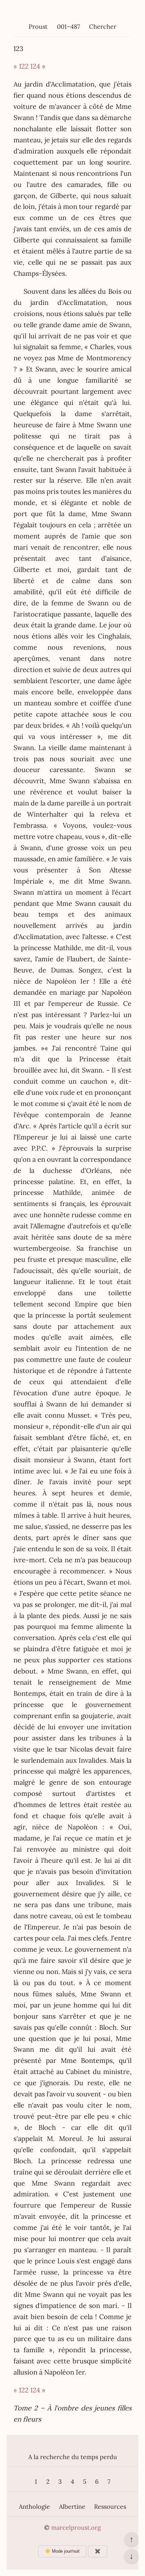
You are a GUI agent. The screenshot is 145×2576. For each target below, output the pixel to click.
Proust (38, 27)
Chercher (103, 27)
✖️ (98, 2551)
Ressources (110, 2507)
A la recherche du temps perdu (73, 2457)
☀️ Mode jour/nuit (62, 2551)
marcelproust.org (76, 2527)
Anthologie (34, 2507)
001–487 (68, 27)
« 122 (21, 66)
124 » (38, 66)
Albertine (72, 2507)
